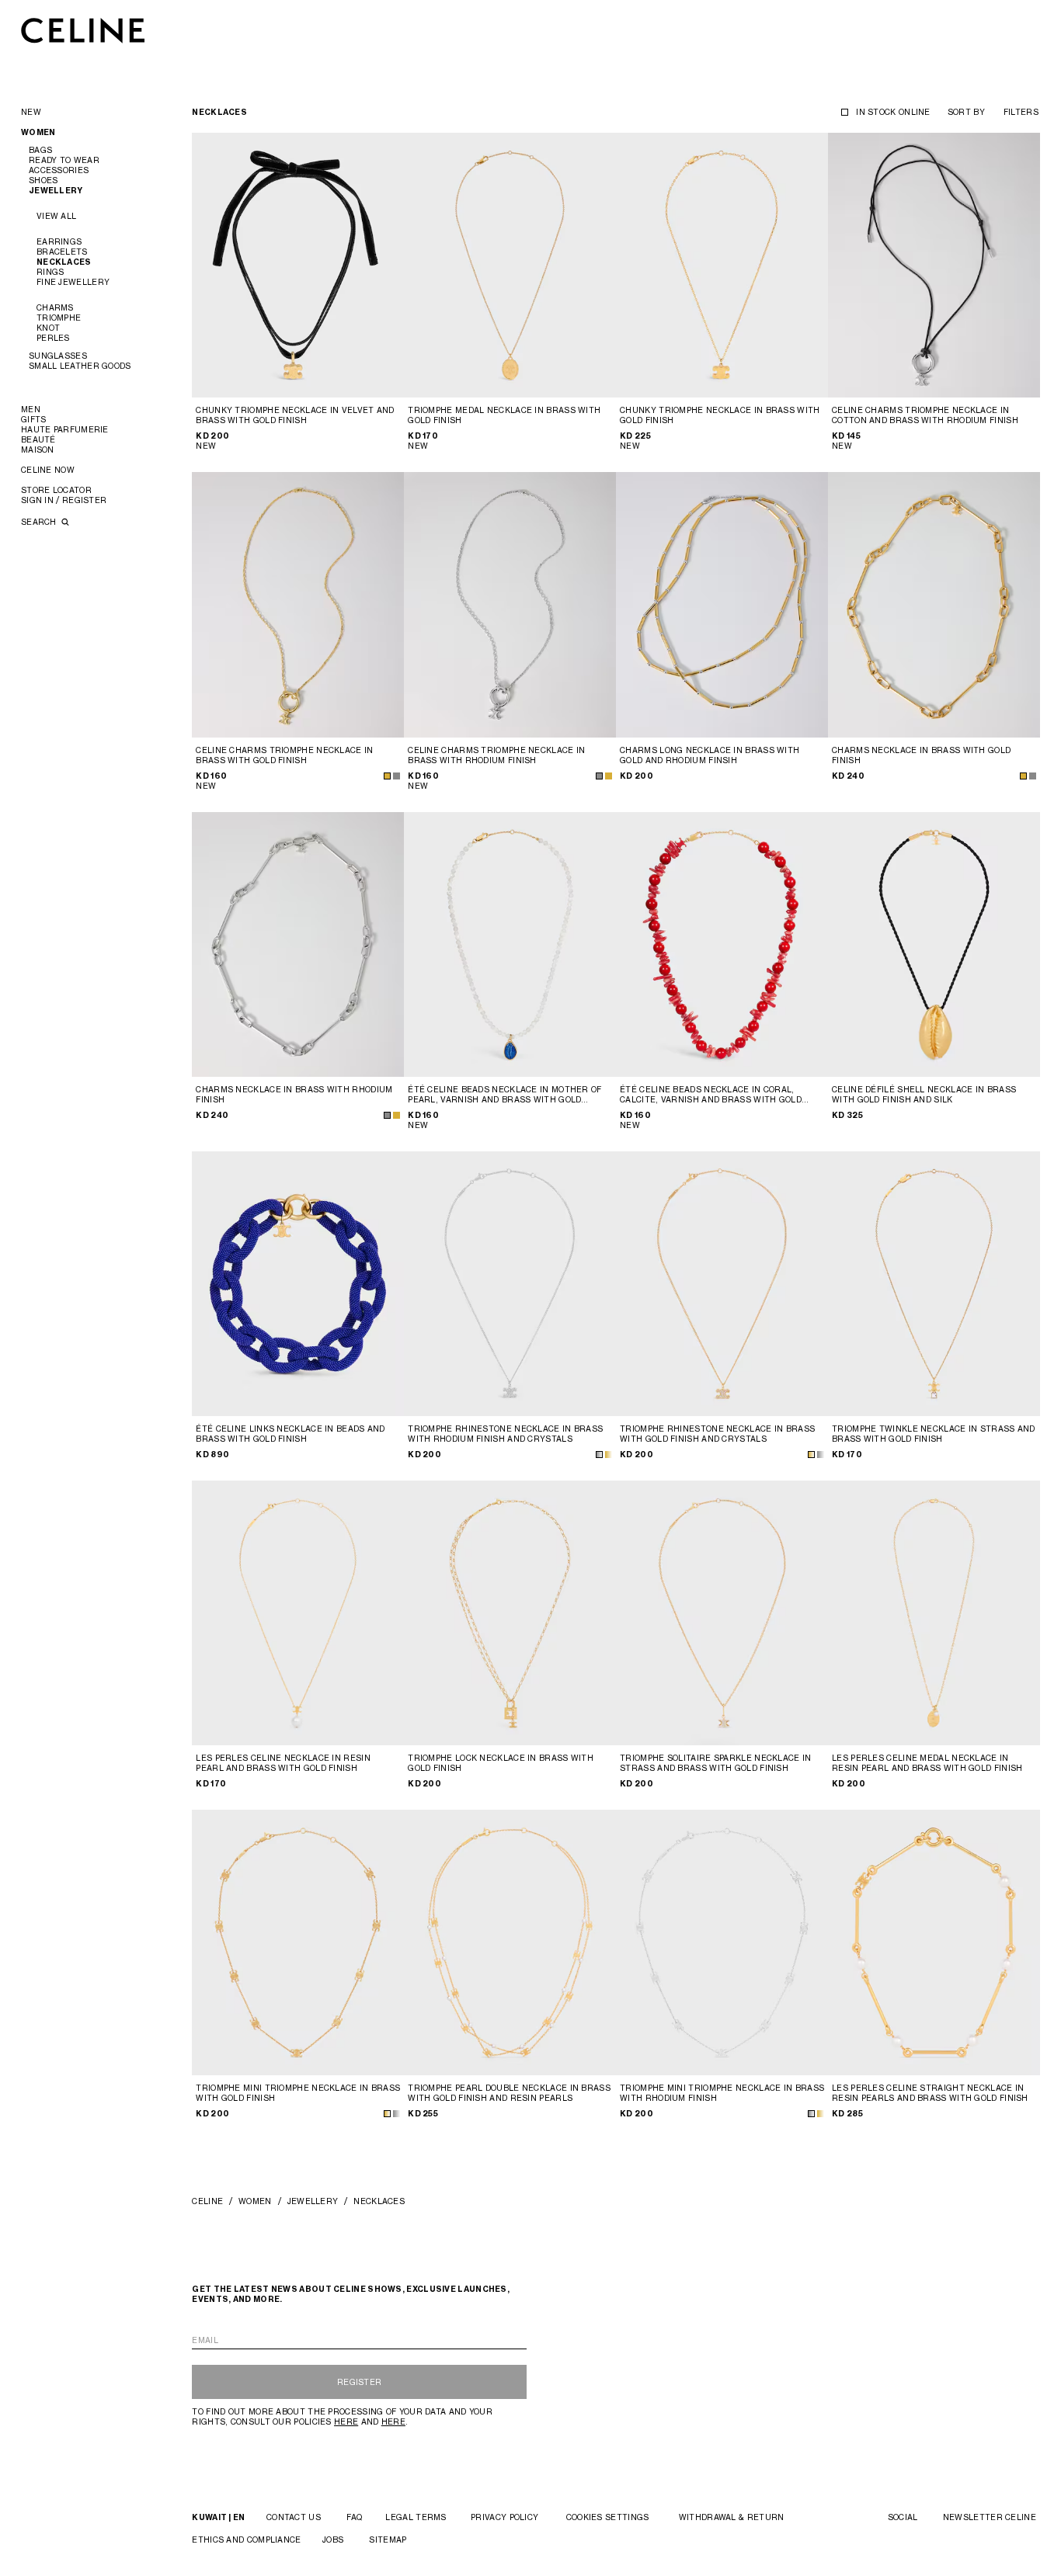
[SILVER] (397, 776)
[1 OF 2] (510, 265)
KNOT (48, 328)
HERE (346, 2422)
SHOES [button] (43, 180)
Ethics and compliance (246, 2540)
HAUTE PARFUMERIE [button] (65, 429)
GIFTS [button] (34, 419)
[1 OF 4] (298, 265)
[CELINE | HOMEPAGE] (83, 30)
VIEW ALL (56, 216)
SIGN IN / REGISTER (64, 500)
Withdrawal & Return (732, 2517)
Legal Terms (416, 2517)
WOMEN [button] (38, 132)
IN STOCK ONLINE (893, 112)
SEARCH (40, 522)
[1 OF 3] (722, 604)
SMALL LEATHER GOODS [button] (80, 366)
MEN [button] (31, 409)
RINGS (50, 272)
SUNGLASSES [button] (58, 356)
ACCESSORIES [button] (59, 170)
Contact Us (294, 2517)
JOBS (333, 2540)
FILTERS (1021, 112)
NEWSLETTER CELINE (990, 2517)
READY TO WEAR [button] (64, 160)
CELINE (207, 2201)
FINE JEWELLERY (73, 282)
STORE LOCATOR (56, 490)
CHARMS (55, 307)
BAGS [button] (40, 150)
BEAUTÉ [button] (38, 439)
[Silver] (397, 2114)
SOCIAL (903, 2517)
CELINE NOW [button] (48, 470)
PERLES (53, 338)
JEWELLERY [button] (56, 191)
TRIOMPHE (59, 318)
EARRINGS (59, 241)
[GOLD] (387, 776)
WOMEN (255, 2201)
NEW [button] (31, 112)
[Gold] (821, 2114)
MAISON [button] (38, 450)
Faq (354, 2517)
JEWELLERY (313, 2201)
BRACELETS (62, 252)
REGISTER (359, 2382)
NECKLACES (64, 262)
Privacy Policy (504, 2517)
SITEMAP (388, 2540)
